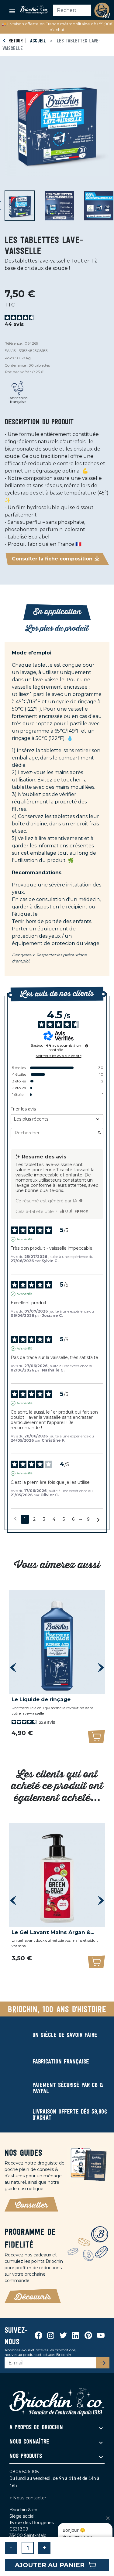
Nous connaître (29, 2442)
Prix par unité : (18, 372)
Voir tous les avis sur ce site (59, 1056)
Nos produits (26, 2456)
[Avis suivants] (98, 1520)
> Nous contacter (28, 2498)
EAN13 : (11, 351)
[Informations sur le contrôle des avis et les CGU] (87, 1046)
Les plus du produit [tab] (57, 628)
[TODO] (81, 1201)
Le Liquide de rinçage (41, 1699)
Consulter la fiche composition (52, 559)
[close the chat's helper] (108, 2518)
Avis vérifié (25, 1239)
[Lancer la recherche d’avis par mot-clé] (99, 1133)
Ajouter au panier (50, 2565)
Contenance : (16, 365)
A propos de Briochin (36, 2428)
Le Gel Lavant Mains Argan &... (53, 1932)
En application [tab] (57, 612)
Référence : (14, 343)
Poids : (10, 358)
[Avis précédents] (15, 1519)
